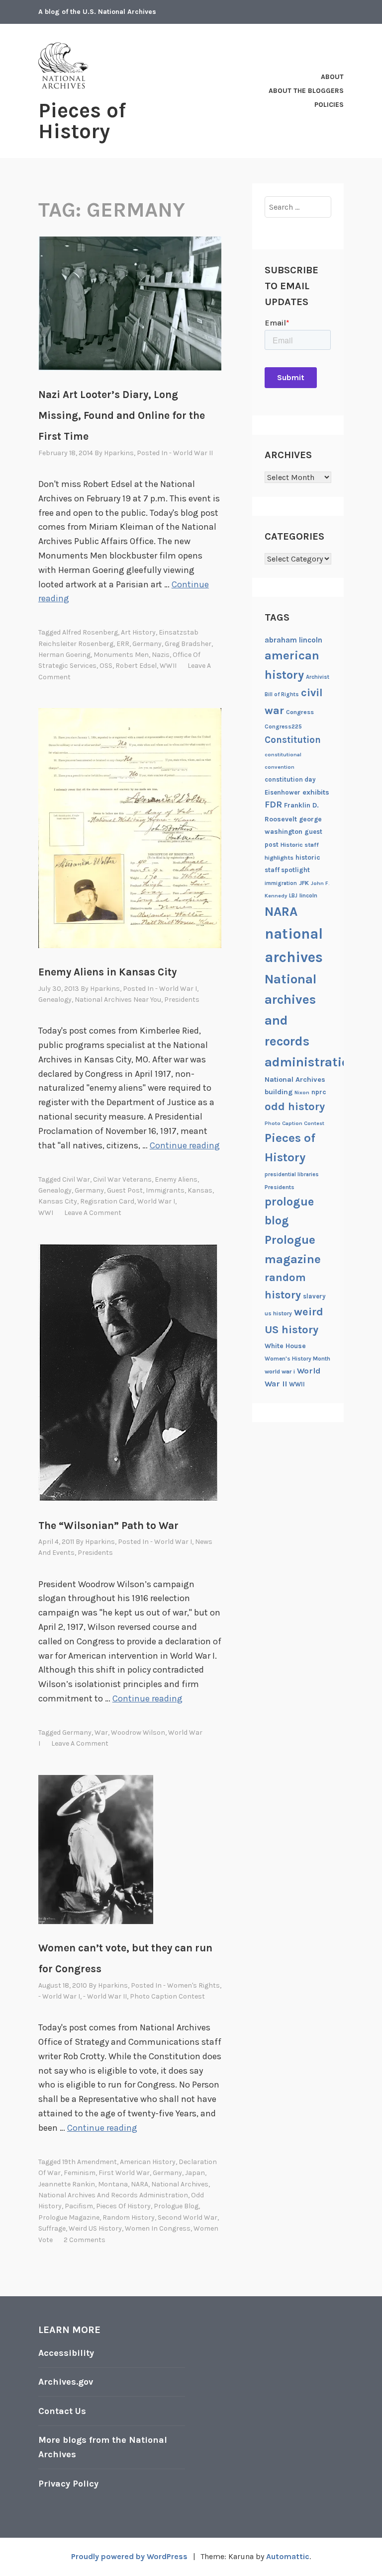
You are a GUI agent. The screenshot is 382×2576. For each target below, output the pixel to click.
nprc (319, 1092)
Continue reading (185, 1145)
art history (138, 632)
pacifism (79, 2206)
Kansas (200, 1190)
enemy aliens (176, 1179)
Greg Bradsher (188, 644)
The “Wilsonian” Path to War (108, 1526)
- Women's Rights (191, 1985)
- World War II (191, 453)
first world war (124, 2173)
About (332, 77)
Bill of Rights (282, 694)
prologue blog (176, 2206)
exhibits (316, 792)
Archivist (318, 677)
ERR (123, 644)
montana (113, 2184)
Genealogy (55, 1000)
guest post (125, 1190)
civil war (76, 1179)
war (101, 1732)
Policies (329, 105)
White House (285, 1346)
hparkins (119, 453)
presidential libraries (292, 1174)
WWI (46, 1213)
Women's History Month (297, 1359)
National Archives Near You (118, 1000)
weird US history (95, 2228)
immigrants (165, 1190)
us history (278, 1313)
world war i (156, 1201)
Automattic (288, 2556)
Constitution (293, 740)
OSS (106, 666)
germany (147, 644)
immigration (281, 883)
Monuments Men (121, 655)
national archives (180, 2184)
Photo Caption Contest (167, 1996)
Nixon (302, 1092)
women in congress (158, 2228)
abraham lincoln (293, 640)
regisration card (107, 1201)
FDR (273, 805)
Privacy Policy (68, 2484)
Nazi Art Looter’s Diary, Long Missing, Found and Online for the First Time (122, 415)
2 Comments (85, 2240)
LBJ (293, 896)
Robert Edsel (136, 666)
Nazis (161, 655)
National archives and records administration (113, 2195)
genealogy (55, 1190)
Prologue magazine (69, 2217)
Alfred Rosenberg (90, 632)
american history (148, 2162)
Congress (300, 712)
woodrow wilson (138, 1732)
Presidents (182, 1000)
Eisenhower (283, 792)
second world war (188, 2217)
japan (195, 2173)
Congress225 (283, 726)
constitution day (290, 779)
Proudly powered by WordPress (129, 2556)
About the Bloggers (306, 91)
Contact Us (62, 2411)
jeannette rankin (67, 2184)
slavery (314, 1296)
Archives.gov (66, 2382)
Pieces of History (82, 121)
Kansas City (58, 1201)
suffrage (52, 2228)
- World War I (176, 989)
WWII (168, 666)
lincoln (308, 895)
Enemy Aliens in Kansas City (107, 972)
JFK (304, 883)
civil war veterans (122, 1179)
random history (129, 2217)
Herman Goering (64, 655)
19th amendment (90, 2162)
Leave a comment (93, 1213)
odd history (295, 1107)
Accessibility (66, 2353)
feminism (80, 2173)
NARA (140, 2184)
